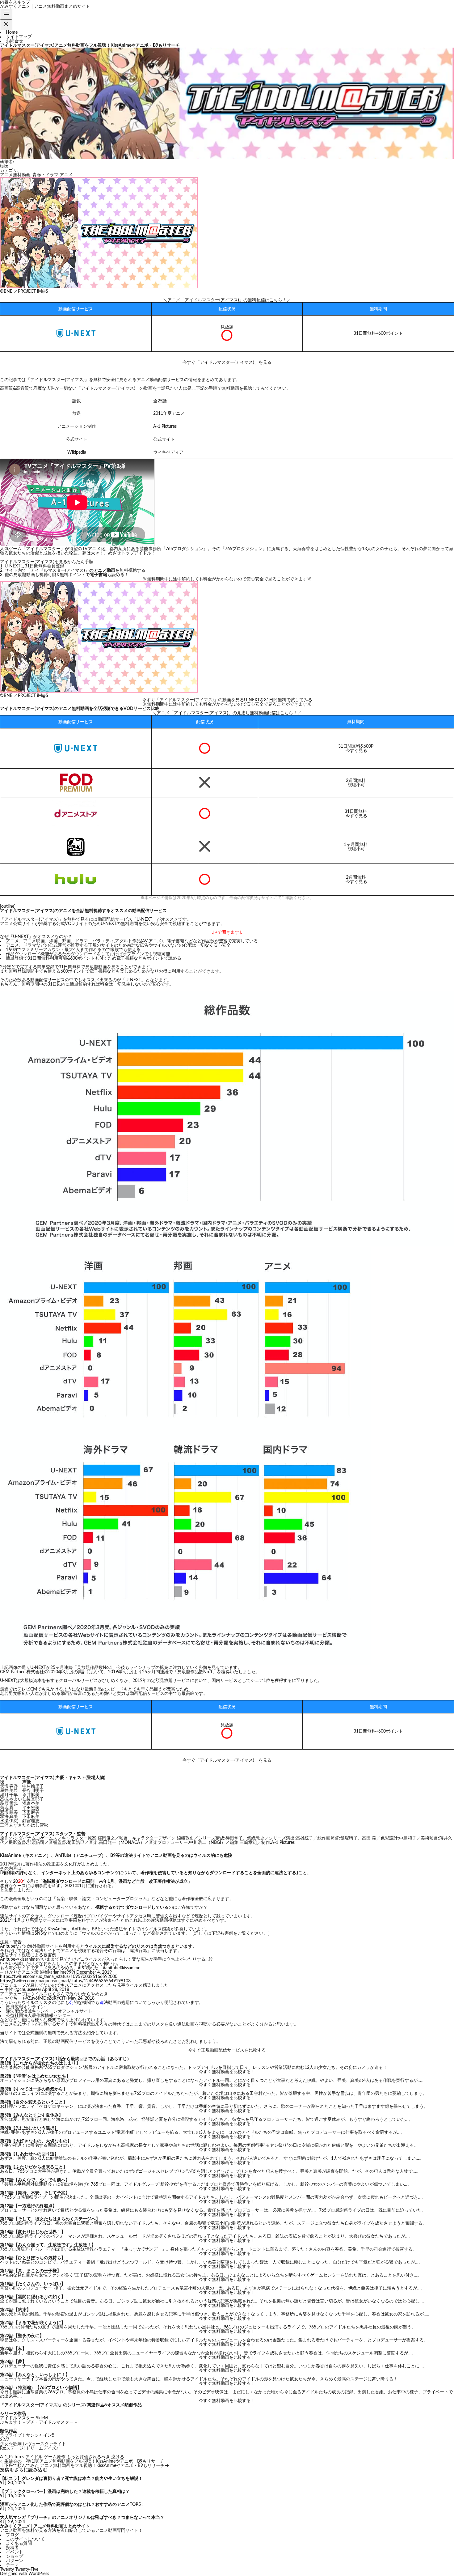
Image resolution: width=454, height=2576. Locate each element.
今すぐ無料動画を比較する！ (227, 2072)
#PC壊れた (88, 1968)
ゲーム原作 (55, 2457)
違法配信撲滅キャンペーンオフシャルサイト (49, 2011)
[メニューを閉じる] (6, 25)
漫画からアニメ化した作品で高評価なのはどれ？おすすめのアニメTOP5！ (73, 2505)
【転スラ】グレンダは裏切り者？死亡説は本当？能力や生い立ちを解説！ (71, 2479)
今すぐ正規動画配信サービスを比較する (227, 2050)
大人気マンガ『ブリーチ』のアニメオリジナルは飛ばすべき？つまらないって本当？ (82, 2518)
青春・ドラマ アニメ (53, 175)
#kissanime (130, 1968)
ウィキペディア (168, 452)
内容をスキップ (15, 2)
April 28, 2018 (56, 1990)
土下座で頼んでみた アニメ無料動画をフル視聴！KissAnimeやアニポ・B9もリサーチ (82, 2466)
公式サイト (164, 439)
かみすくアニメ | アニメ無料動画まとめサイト (45, 6)
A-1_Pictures (12, 2457)
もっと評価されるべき (88, 2457)
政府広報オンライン (25, 2007)
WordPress (39, 2574)
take (4, 166)
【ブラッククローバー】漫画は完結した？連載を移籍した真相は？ (65, 2492)
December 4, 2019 (94, 1972)
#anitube (111, 1968)
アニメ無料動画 (15, 175)
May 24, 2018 (81, 1998)
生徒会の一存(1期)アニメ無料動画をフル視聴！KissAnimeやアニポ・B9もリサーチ (84, 2461)
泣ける (118, 2457)
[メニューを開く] (6, 14)
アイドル (34, 2457)
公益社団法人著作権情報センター (38, 2016)
